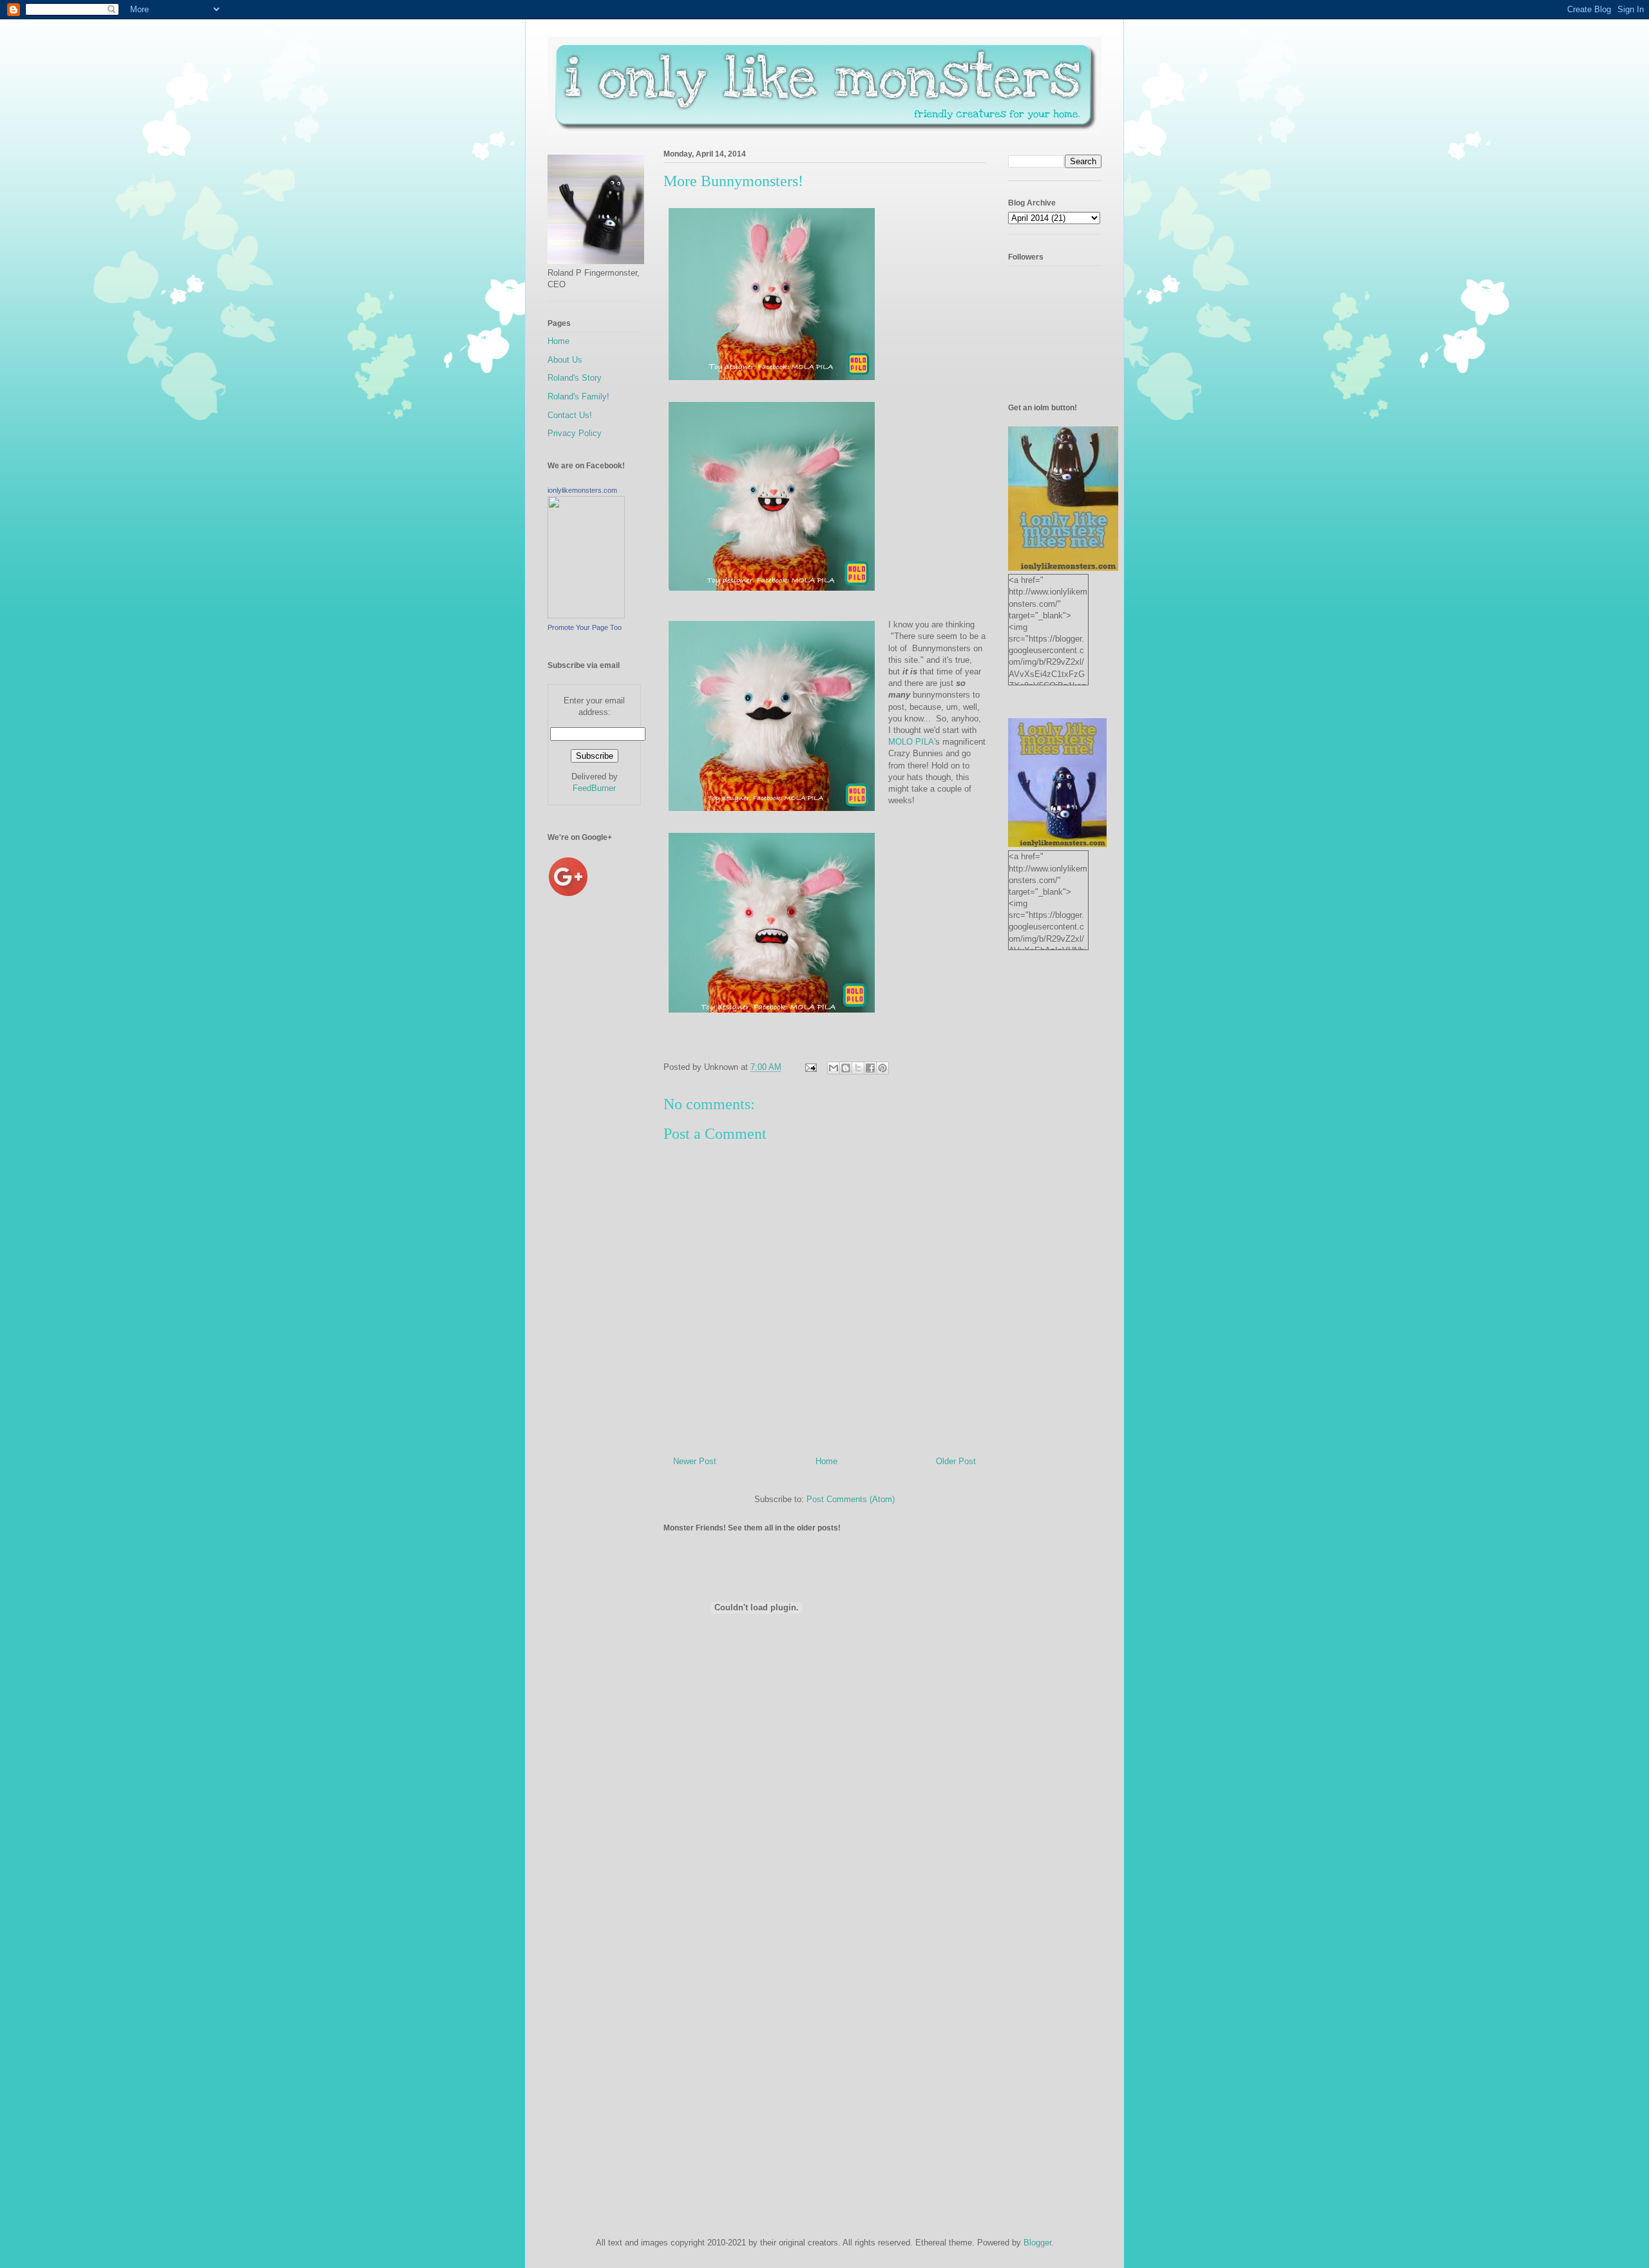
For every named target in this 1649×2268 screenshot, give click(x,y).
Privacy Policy (575, 433)
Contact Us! (570, 415)
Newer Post (695, 1461)
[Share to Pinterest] (882, 1068)
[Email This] (834, 1068)
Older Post (956, 1461)
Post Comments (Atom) (851, 1499)
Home (826, 1461)
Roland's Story (575, 378)
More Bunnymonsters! (733, 181)
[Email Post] (810, 1067)
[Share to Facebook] (870, 1068)
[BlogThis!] (846, 1068)
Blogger (1037, 2243)
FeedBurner (594, 788)
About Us (565, 360)
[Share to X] (858, 1068)
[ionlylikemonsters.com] (586, 615)
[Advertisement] (599, 1127)
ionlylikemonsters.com (582, 490)
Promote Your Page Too (585, 627)
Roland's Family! (578, 396)
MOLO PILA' (912, 742)
